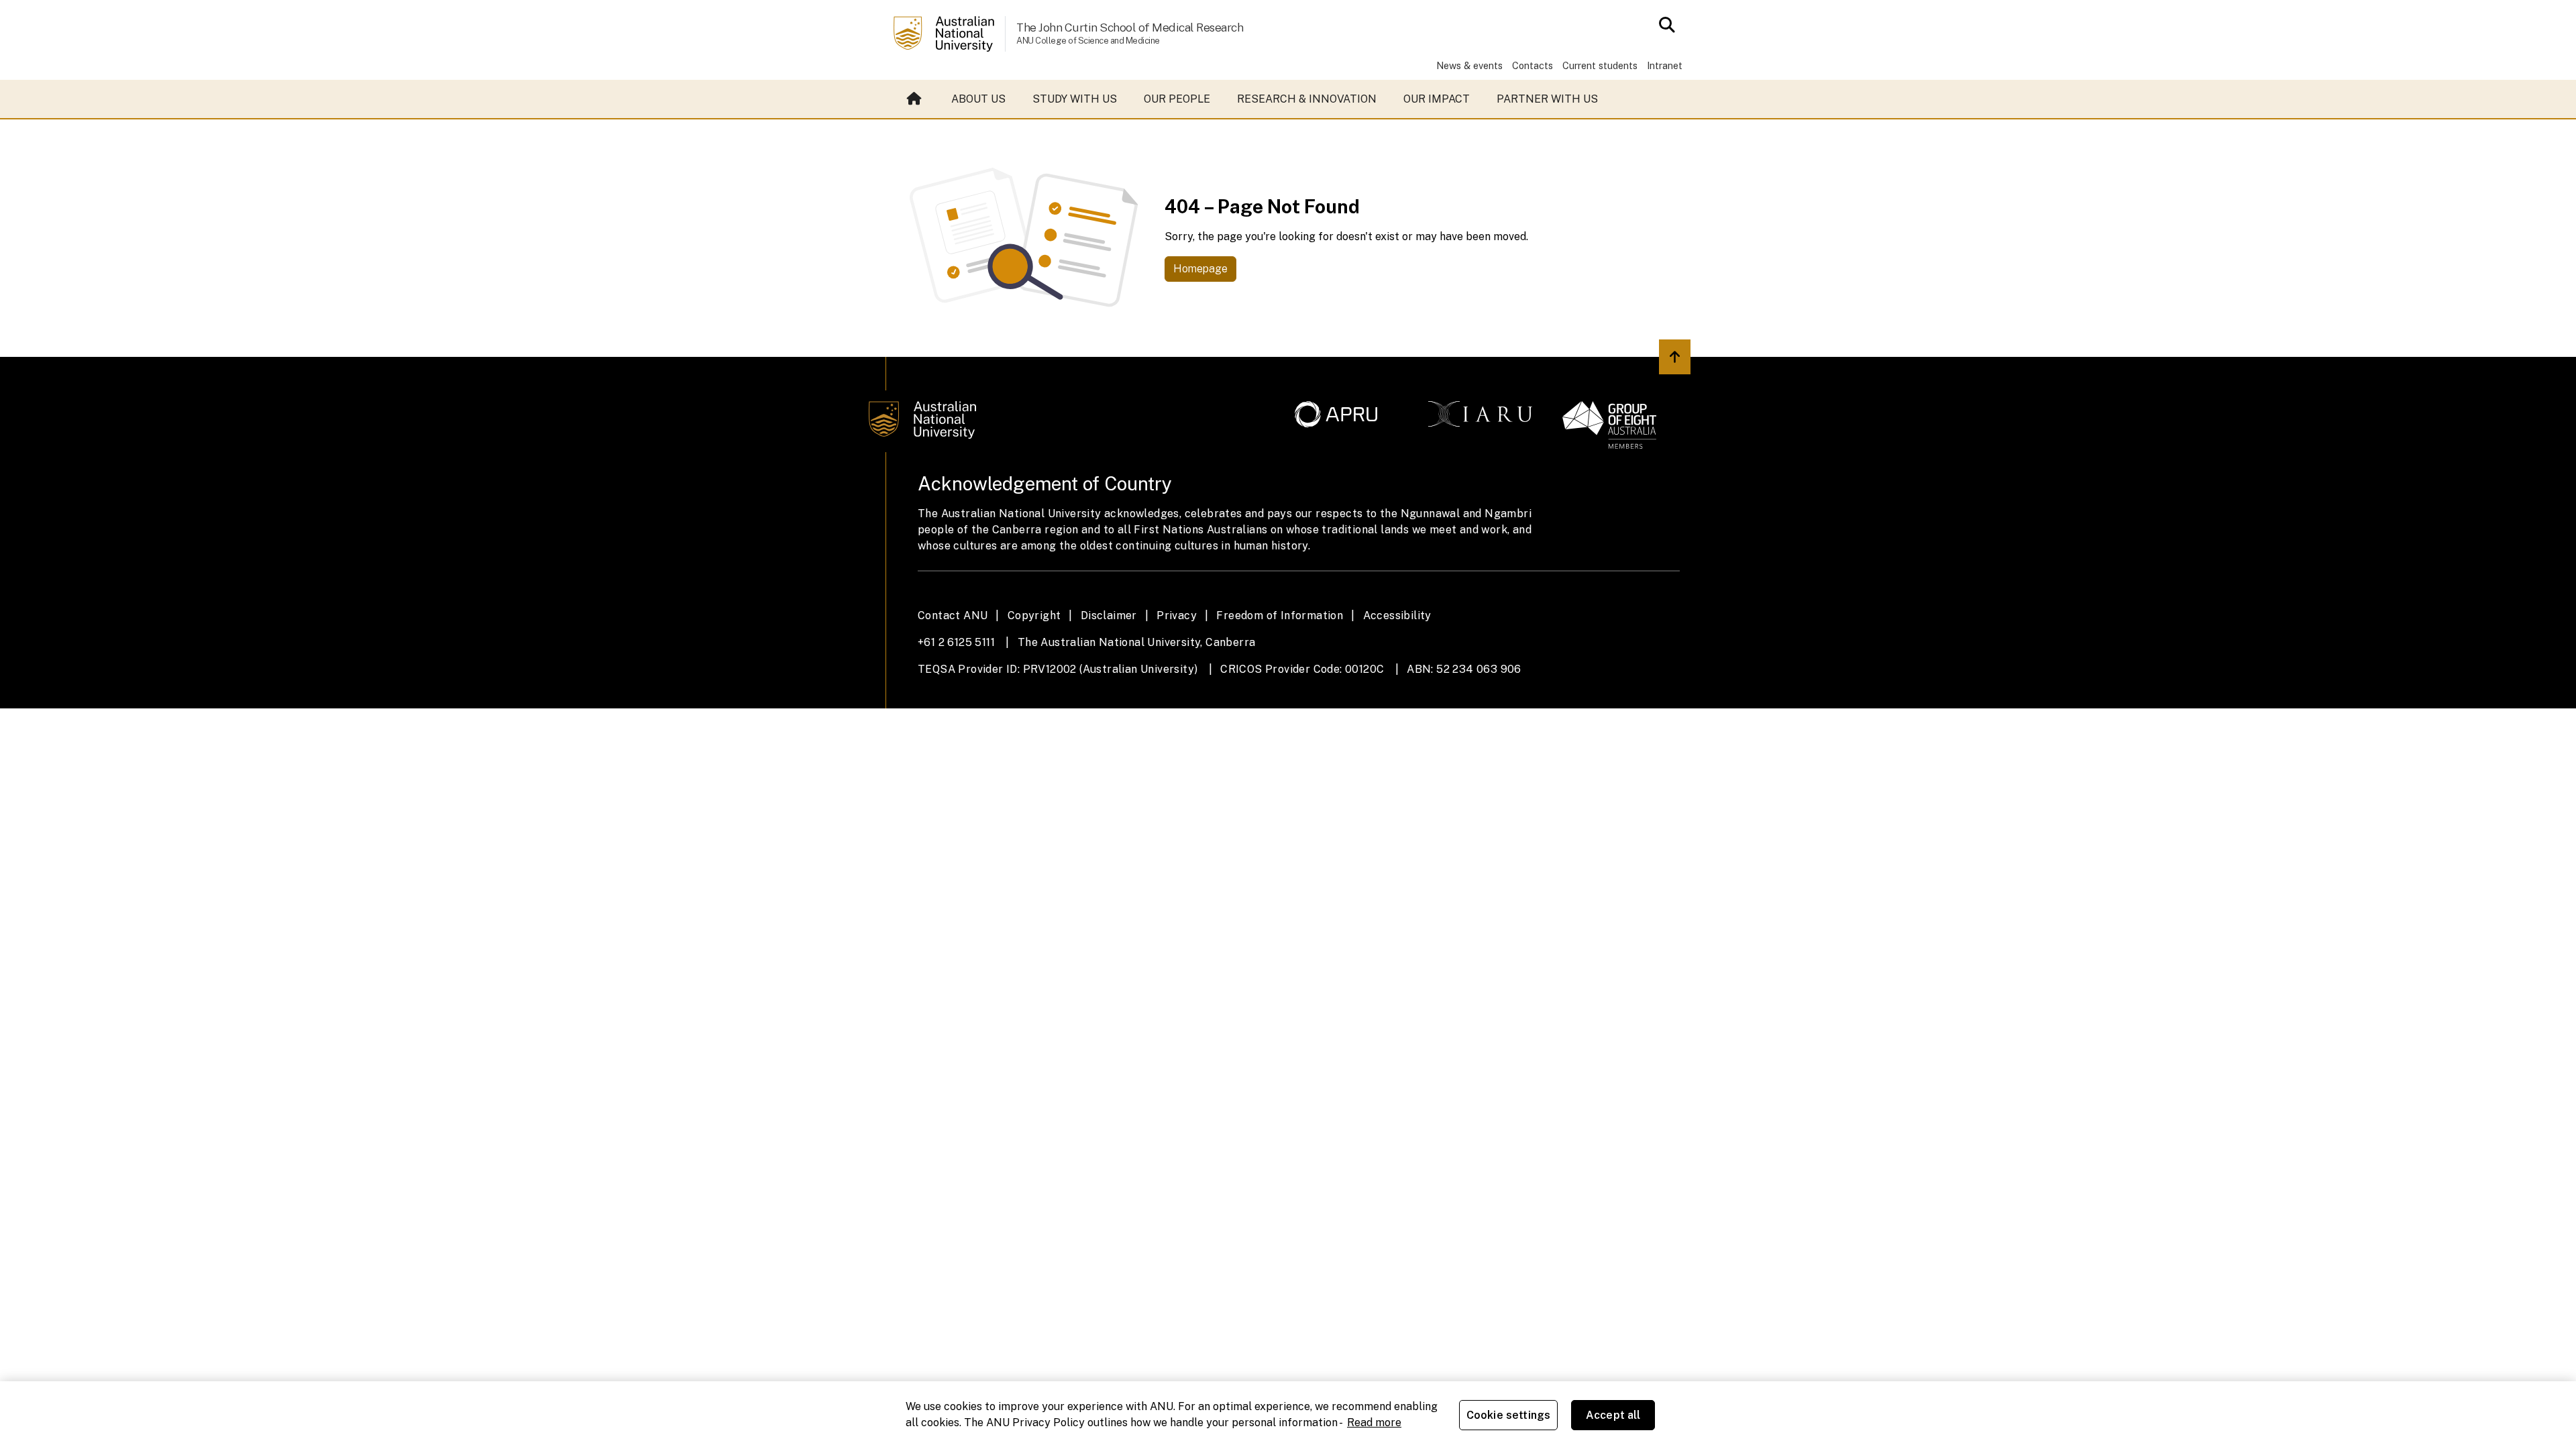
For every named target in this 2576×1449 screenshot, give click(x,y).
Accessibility (1397, 615)
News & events (1469, 65)
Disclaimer (1109, 615)
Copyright (1034, 615)
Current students (1600, 65)
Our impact (1437, 99)
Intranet (1665, 65)
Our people (1177, 99)
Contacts (1533, 65)
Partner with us (1547, 99)
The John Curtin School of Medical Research (1130, 27)
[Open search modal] (1663, 25)
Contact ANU (953, 615)
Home (916, 99)
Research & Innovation (1307, 99)
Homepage (1200, 269)
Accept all (1613, 1415)
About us (978, 99)
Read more (1374, 1423)
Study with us (1075, 99)
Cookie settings (1508, 1415)
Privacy (1177, 615)
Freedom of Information (1280, 615)
